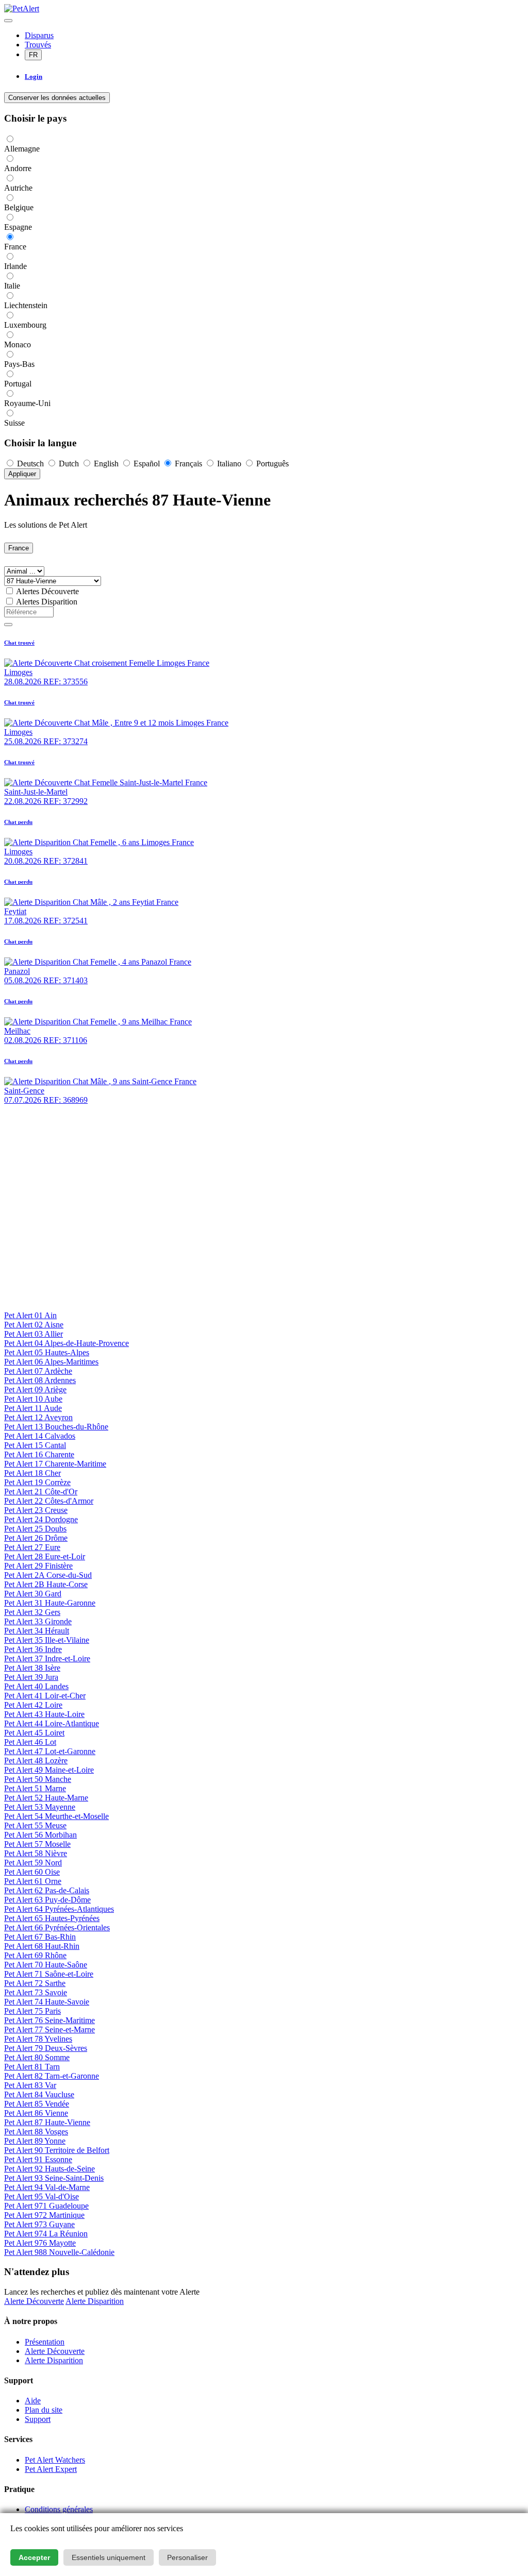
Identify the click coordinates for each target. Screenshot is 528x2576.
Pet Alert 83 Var (30, 2085)
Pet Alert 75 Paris (32, 2011)
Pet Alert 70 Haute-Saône (46, 1965)
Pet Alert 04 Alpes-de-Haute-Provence (67, 1343)
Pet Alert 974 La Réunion (46, 2234)
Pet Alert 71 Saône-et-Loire (49, 1974)
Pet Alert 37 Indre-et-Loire (47, 1659)
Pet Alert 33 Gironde (38, 1621)
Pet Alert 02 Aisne (34, 1325)
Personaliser (187, 2557)
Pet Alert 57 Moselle (37, 1844)
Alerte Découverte (34, 2301)
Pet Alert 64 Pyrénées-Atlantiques (59, 1909)
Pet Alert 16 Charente (39, 1454)
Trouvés (38, 45)
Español (147, 464)
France (19, 548)
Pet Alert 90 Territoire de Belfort (57, 2150)
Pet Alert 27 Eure (32, 1547)
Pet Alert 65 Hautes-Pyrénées (52, 1918)
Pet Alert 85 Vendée (37, 2104)
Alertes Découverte (47, 591)
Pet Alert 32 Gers (32, 1612)
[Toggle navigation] (8, 21)
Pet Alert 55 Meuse (35, 1825)
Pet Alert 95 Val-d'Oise (42, 2196)
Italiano (229, 464)
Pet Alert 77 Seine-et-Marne (49, 2030)
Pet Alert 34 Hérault (37, 1631)
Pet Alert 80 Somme (37, 2057)
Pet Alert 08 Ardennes (40, 1380)
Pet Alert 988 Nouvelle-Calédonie (59, 2252)
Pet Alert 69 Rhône (35, 1955)
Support (38, 2419)
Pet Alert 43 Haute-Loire (44, 1714)
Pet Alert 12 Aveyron (38, 1417)
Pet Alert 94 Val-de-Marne (47, 2187)
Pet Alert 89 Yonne (35, 2141)
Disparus (39, 35)
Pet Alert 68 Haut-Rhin (42, 1946)
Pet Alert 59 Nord (33, 1863)
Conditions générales (59, 2509)
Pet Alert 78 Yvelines (38, 2039)
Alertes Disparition (47, 602)
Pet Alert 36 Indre (33, 1649)
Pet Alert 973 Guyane (39, 2224)
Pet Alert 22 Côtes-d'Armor (49, 1501)
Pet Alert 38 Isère (32, 1668)
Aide (33, 2401)
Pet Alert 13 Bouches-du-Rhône (56, 1427)
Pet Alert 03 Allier (34, 1334)
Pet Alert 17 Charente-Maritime (55, 1464)
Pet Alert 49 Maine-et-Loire (49, 1770)
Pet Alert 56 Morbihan (40, 1835)
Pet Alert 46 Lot (30, 1742)
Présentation (45, 2342)
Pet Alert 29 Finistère (38, 1566)
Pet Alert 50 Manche (38, 1779)
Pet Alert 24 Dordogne (41, 1519)
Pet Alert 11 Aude (33, 1408)
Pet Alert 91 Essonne (38, 2159)
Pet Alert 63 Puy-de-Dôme (47, 1900)
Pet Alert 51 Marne (35, 1788)
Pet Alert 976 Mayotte (40, 2243)
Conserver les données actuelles (57, 98)
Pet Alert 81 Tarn (32, 2067)
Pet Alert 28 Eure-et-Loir (45, 1556)
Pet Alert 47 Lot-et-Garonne (50, 1751)
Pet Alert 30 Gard (33, 1594)
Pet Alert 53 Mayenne (40, 1807)
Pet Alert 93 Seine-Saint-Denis (54, 2178)
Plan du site (44, 2410)
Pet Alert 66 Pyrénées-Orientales (57, 1927)
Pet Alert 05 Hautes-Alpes (47, 1352)
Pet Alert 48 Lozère (36, 1761)
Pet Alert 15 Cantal (35, 1445)
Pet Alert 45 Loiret (34, 1733)
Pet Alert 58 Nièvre (36, 1853)
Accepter (34, 2557)
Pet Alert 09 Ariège (35, 1390)
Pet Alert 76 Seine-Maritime (49, 2020)
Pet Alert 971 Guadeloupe (46, 2206)
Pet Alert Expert (51, 2469)
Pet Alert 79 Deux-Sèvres (46, 2048)
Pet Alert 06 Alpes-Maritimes (51, 1362)
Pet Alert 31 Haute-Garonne (50, 1603)
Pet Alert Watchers (55, 2460)
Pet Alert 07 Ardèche (38, 1371)
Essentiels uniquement (109, 2557)
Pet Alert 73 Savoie (36, 1992)
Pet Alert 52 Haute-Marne (46, 1798)
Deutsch (30, 464)
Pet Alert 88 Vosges (36, 2132)
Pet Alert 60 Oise (32, 1872)
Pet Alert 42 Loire (33, 1705)
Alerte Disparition (95, 2301)
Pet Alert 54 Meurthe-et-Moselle (56, 1816)
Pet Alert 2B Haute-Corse (46, 1584)
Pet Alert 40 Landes (36, 1686)
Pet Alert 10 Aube (33, 1399)
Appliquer (22, 474)
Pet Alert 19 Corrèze (37, 1482)
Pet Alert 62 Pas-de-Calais (47, 1890)
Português (271, 464)
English (106, 464)
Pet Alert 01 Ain (30, 1315)
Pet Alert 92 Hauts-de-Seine (49, 2169)
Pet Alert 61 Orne (33, 1881)
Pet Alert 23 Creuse (36, 1510)
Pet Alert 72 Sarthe (35, 1983)
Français (188, 464)
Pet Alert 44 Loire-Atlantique (52, 1723)
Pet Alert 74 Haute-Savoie (47, 2002)
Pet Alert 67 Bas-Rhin (40, 1937)
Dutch (69, 464)
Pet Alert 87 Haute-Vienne (47, 2122)
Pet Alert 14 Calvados (40, 1436)
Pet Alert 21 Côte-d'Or (41, 1492)
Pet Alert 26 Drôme (36, 1538)
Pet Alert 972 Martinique (44, 2215)
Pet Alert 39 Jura (31, 1677)
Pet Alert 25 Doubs (35, 1529)
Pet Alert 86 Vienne (36, 2113)
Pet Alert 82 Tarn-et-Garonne (52, 2076)
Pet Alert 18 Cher (32, 1473)
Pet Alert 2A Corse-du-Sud (48, 1575)
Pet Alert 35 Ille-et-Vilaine (47, 1640)
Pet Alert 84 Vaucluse (39, 2094)
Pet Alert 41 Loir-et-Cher (45, 1696)
